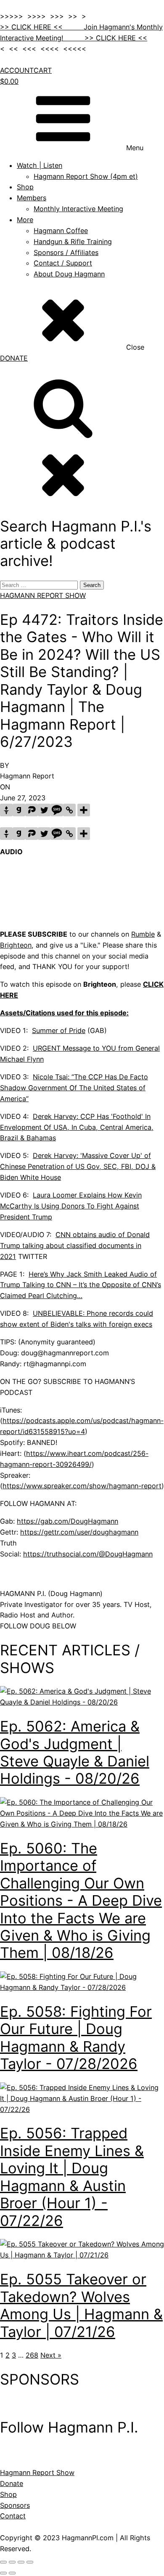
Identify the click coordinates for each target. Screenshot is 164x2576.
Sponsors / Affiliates (66, 252)
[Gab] (19, 810)
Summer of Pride (59, 1030)
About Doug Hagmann (69, 274)
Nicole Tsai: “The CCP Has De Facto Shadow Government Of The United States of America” (74, 1088)
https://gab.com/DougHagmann (67, 1521)
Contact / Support (63, 263)
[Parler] (32, 810)
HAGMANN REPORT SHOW (43, 595)
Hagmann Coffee (61, 231)
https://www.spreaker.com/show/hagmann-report (82, 1486)
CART (43, 70)
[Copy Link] (69, 810)
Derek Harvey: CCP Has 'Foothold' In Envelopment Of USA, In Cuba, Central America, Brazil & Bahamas (77, 1127)
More (25, 220)
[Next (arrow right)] (12, 2573)
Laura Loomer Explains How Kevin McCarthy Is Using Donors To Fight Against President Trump (71, 1206)
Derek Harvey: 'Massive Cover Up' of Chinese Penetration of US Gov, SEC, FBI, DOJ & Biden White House (78, 1166)
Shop (25, 187)
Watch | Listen (40, 165)
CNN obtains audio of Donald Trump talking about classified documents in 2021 (75, 1246)
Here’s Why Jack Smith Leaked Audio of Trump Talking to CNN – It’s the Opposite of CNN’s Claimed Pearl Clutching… (81, 1285)
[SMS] (57, 810)
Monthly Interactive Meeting (78, 209)
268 (32, 2355)
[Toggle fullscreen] (12, 2562)
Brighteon (16, 945)
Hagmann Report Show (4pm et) (86, 176)
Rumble (143, 934)
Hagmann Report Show (37, 2472)
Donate (12, 2483)
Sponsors (15, 2505)
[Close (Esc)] (30, 2562)
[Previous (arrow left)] (3, 2573)
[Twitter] (44, 810)
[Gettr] (6, 810)
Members (32, 198)
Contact (13, 2516)
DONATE (14, 358)
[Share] (21, 2562)
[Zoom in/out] (3, 2562)
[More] (84, 810)
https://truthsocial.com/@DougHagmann (88, 1554)
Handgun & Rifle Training (73, 242)
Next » (51, 2355)
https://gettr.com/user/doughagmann (79, 1532)
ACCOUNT (17, 70)
